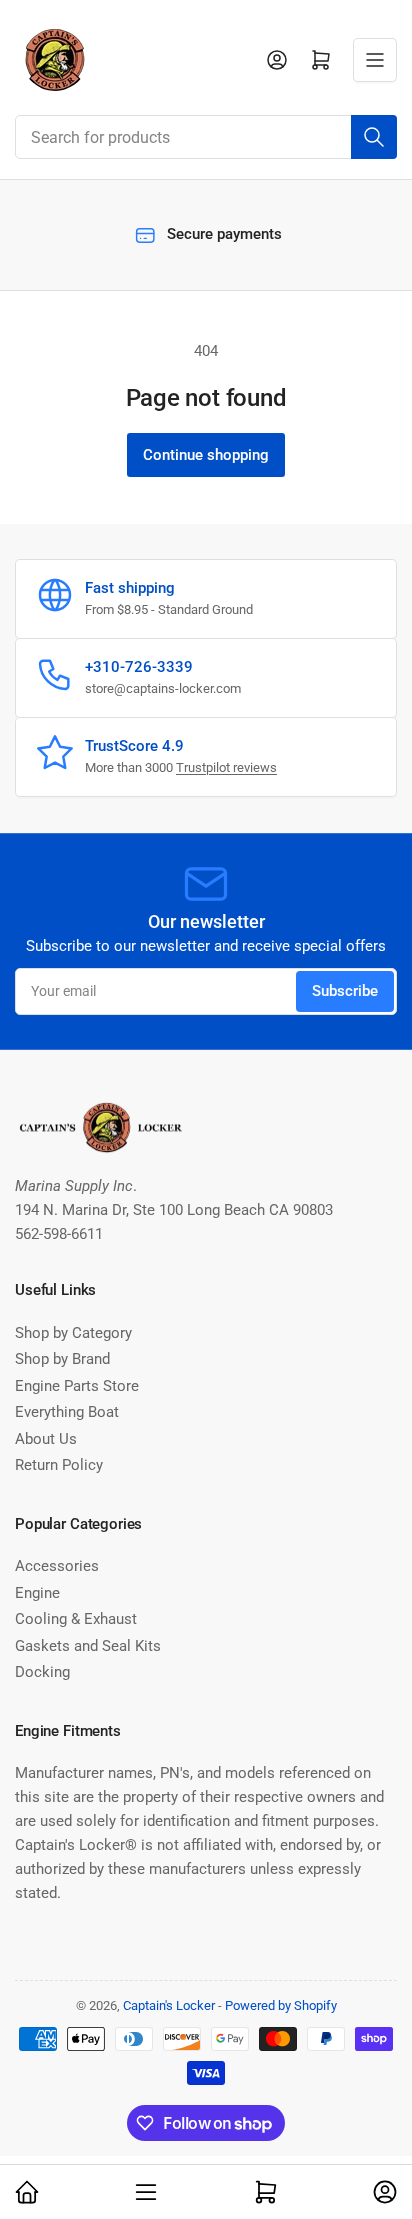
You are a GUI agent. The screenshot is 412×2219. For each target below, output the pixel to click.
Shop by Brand (62, 1359)
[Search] (374, 137)
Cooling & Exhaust (76, 1619)
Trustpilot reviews (226, 767)
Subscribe (345, 991)
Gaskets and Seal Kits (88, 1646)
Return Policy (59, 1465)
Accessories (57, 1566)
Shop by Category (73, 1333)
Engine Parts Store (77, 1386)
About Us (46, 1439)
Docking (42, 1672)
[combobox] (206, 137)
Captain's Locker (169, 2005)
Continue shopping (206, 455)
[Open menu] (375, 60)
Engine (37, 1593)
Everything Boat (67, 1412)
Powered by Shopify (281, 2005)
